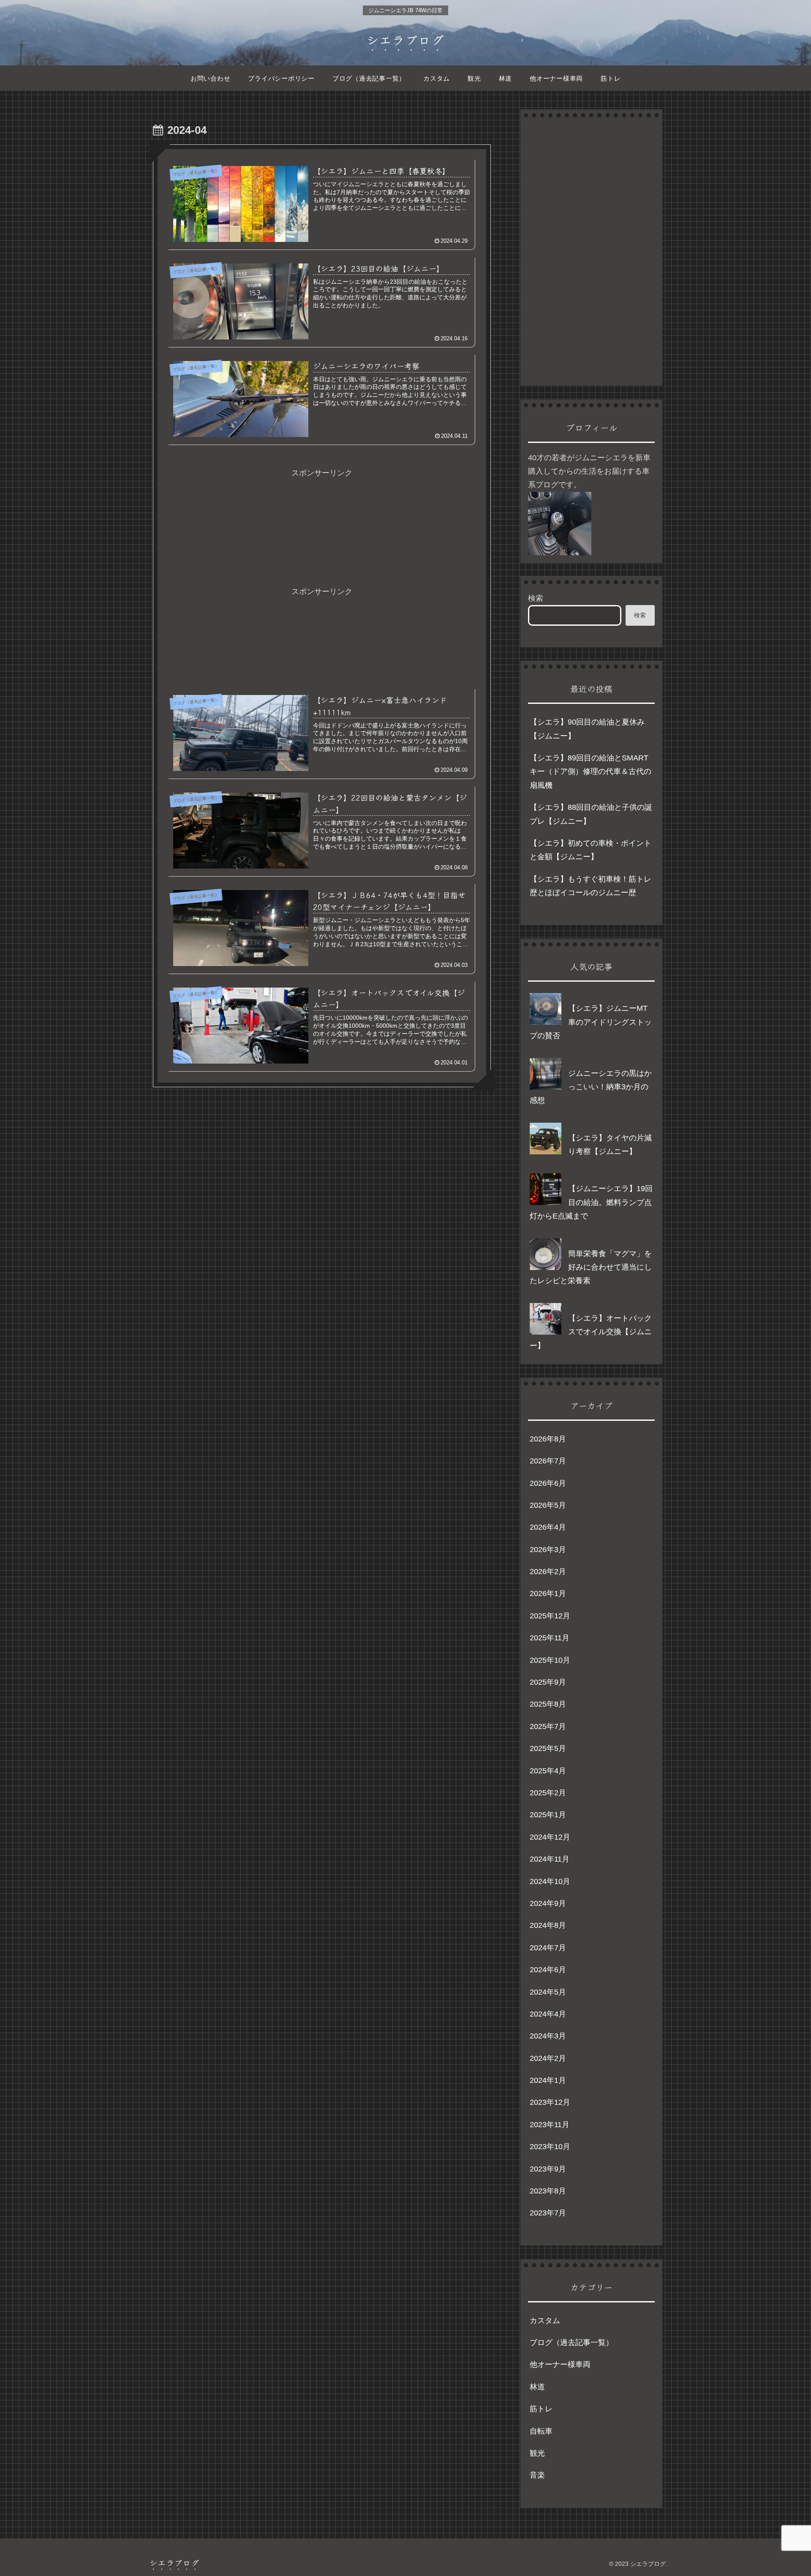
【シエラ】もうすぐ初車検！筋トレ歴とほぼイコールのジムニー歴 (591, 886)
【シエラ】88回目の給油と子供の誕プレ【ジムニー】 (591, 814)
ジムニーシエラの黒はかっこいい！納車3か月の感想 (591, 1087)
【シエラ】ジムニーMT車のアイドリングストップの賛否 (591, 1022)
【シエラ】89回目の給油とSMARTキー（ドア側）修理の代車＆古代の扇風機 (591, 772)
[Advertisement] (322, 508)
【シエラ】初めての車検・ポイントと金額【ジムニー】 (591, 850)
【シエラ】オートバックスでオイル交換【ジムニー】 (591, 1332)
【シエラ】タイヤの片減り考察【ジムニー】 (610, 1145)
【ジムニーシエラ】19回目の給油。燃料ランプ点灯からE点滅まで (591, 1202)
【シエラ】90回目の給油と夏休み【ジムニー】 (587, 729)
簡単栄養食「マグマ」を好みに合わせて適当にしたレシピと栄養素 (591, 1267)
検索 (536, 598)
